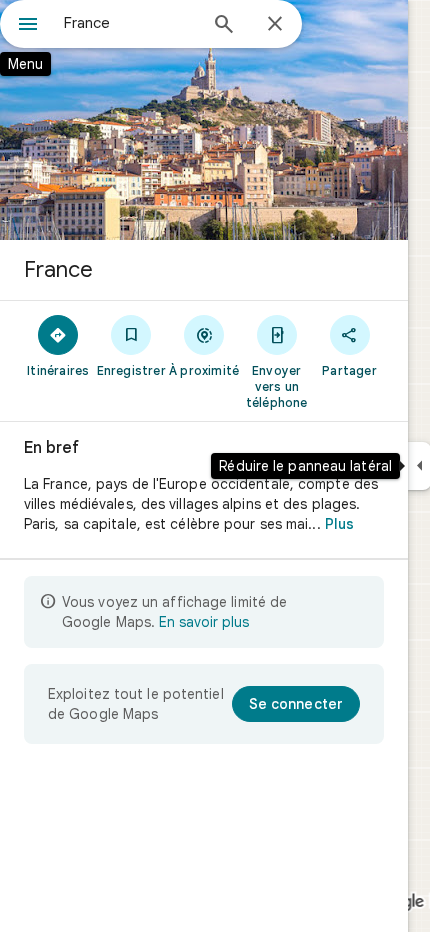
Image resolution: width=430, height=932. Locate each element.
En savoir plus (204, 622)
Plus (339, 524)
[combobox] (130, 23)
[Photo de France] (204, 120)
